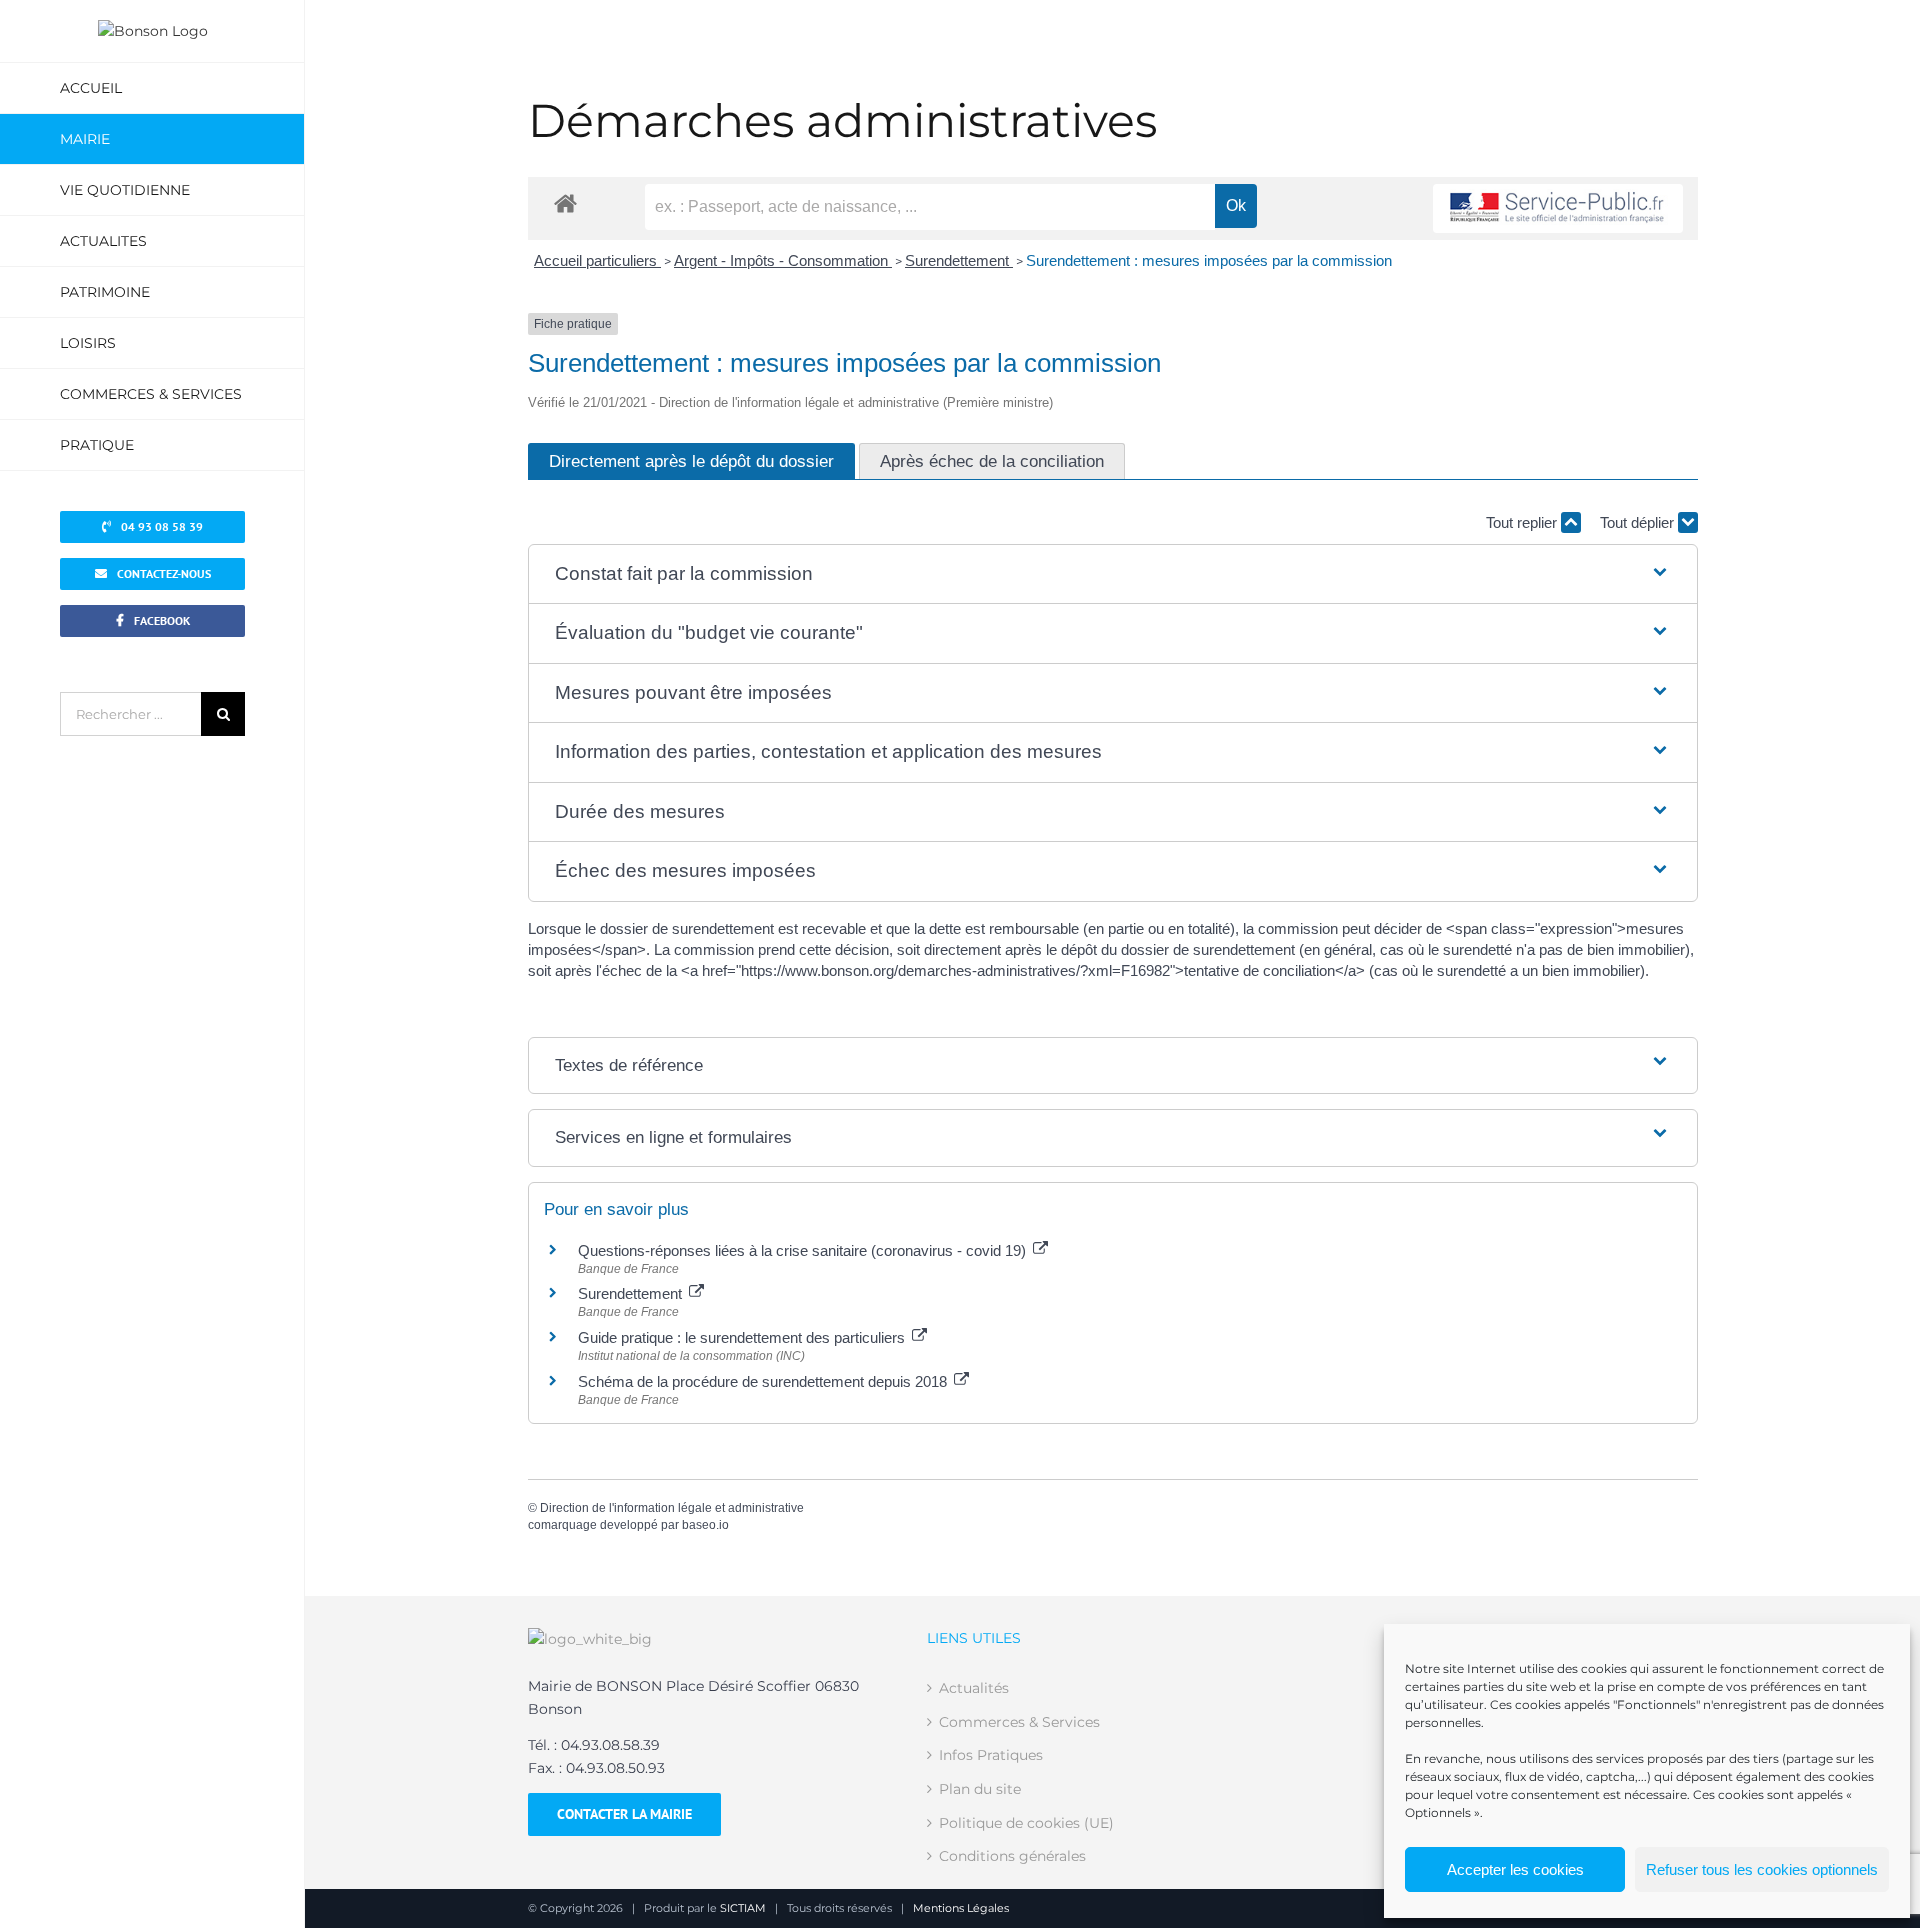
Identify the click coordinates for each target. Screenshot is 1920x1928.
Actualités (974, 1688)
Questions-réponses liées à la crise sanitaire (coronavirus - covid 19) (804, 1250)
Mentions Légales (961, 1908)
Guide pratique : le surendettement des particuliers (743, 1337)
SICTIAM (743, 1908)
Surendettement (959, 260)
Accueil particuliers (597, 260)
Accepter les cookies (1515, 1869)
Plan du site (980, 1789)
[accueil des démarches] (565, 202)
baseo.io (705, 1525)
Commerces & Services (1019, 1722)
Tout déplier (1639, 522)
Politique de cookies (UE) (1026, 1823)
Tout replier (1523, 522)
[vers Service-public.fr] (1558, 208)
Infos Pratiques (991, 1755)
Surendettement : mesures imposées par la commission (1209, 260)
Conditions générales (1012, 1856)
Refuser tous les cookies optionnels (1762, 1869)
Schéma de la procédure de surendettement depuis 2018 (764, 1381)
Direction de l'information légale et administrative (672, 1508)
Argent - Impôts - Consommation (783, 260)
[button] (1112, 574)
